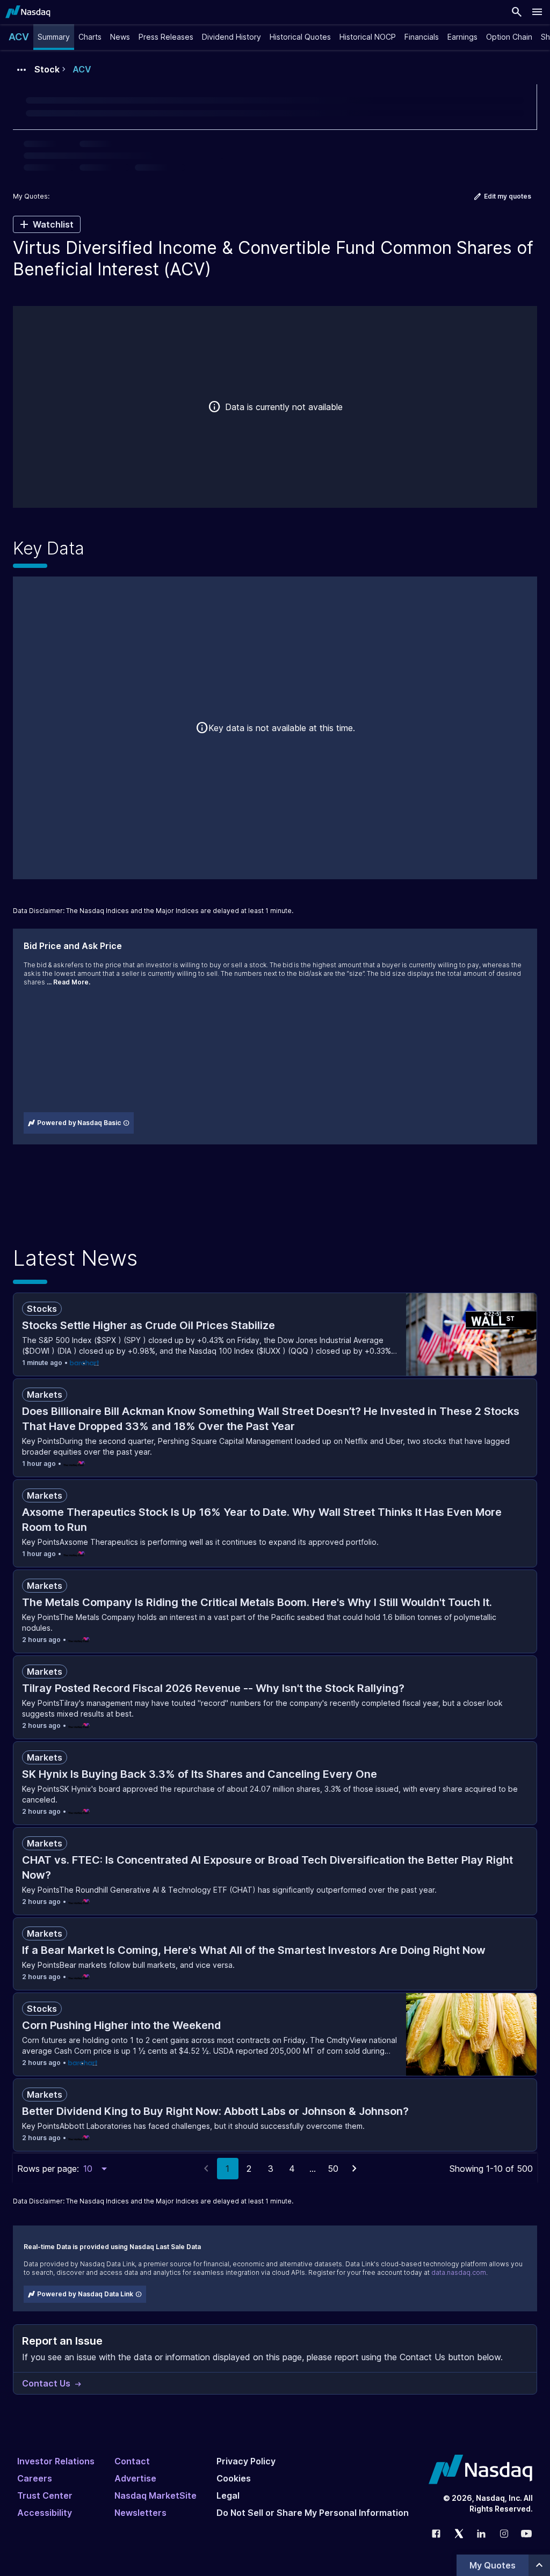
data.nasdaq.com (459, 2272)
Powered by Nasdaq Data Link (85, 2294)
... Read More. (68, 982)
